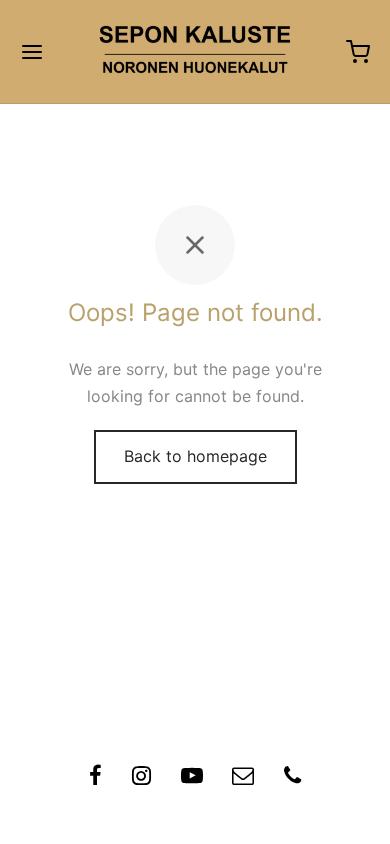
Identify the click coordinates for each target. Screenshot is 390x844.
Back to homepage (195, 456)
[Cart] (358, 52)
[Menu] (32, 52)
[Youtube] (192, 778)
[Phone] (292, 778)
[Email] (243, 778)
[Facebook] (95, 778)
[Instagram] (141, 778)
